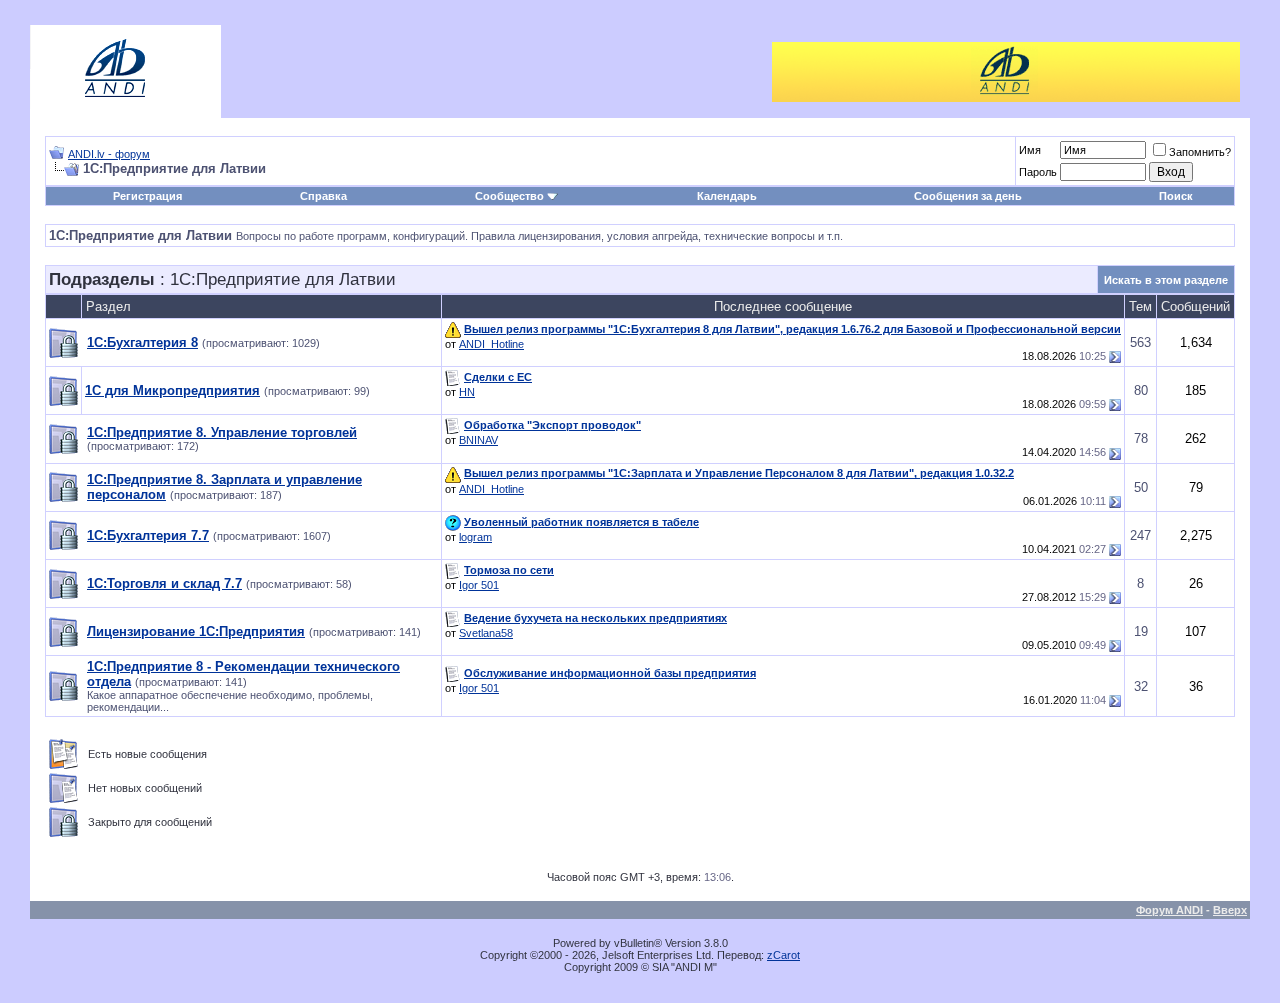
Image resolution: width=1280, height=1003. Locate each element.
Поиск (1176, 196)
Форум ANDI (1169, 910)
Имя (1030, 150)
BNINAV (478, 440)
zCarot (783, 955)
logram (475, 537)
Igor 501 (479, 585)
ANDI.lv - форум (109, 154)
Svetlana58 (486, 633)
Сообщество (509, 196)
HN (467, 392)
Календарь (727, 196)
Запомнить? (1200, 152)
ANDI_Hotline (491, 344)
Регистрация (147, 196)
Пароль (1038, 172)
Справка (323, 196)
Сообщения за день (968, 196)
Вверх (1230, 910)
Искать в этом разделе (1166, 280)
